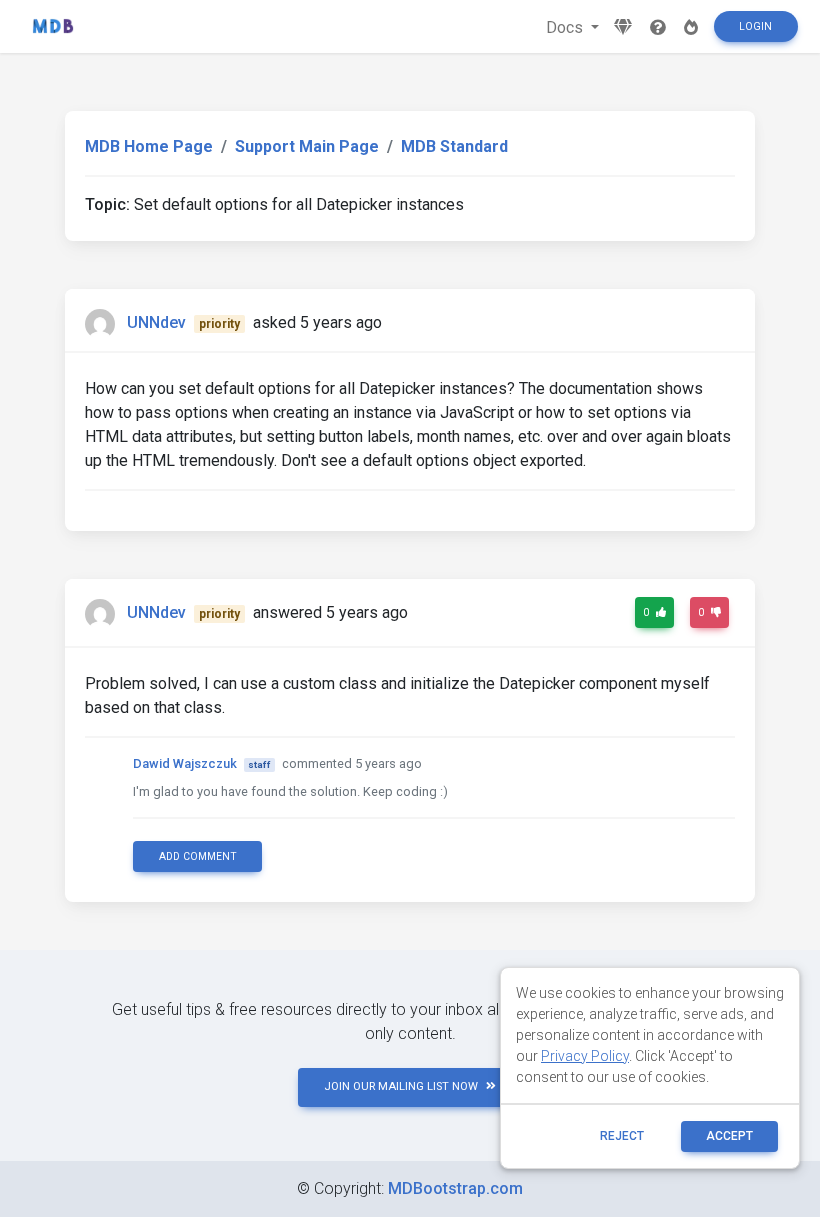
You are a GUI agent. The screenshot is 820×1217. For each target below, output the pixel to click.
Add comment (198, 856)
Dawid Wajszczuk (185, 763)
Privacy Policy (585, 1056)
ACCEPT (729, 1136)
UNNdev (156, 322)
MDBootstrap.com (455, 1188)
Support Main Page (307, 146)
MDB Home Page (149, 146)
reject (622, 1136)
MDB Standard (454, 146)
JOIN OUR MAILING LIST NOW (401, 1086)
